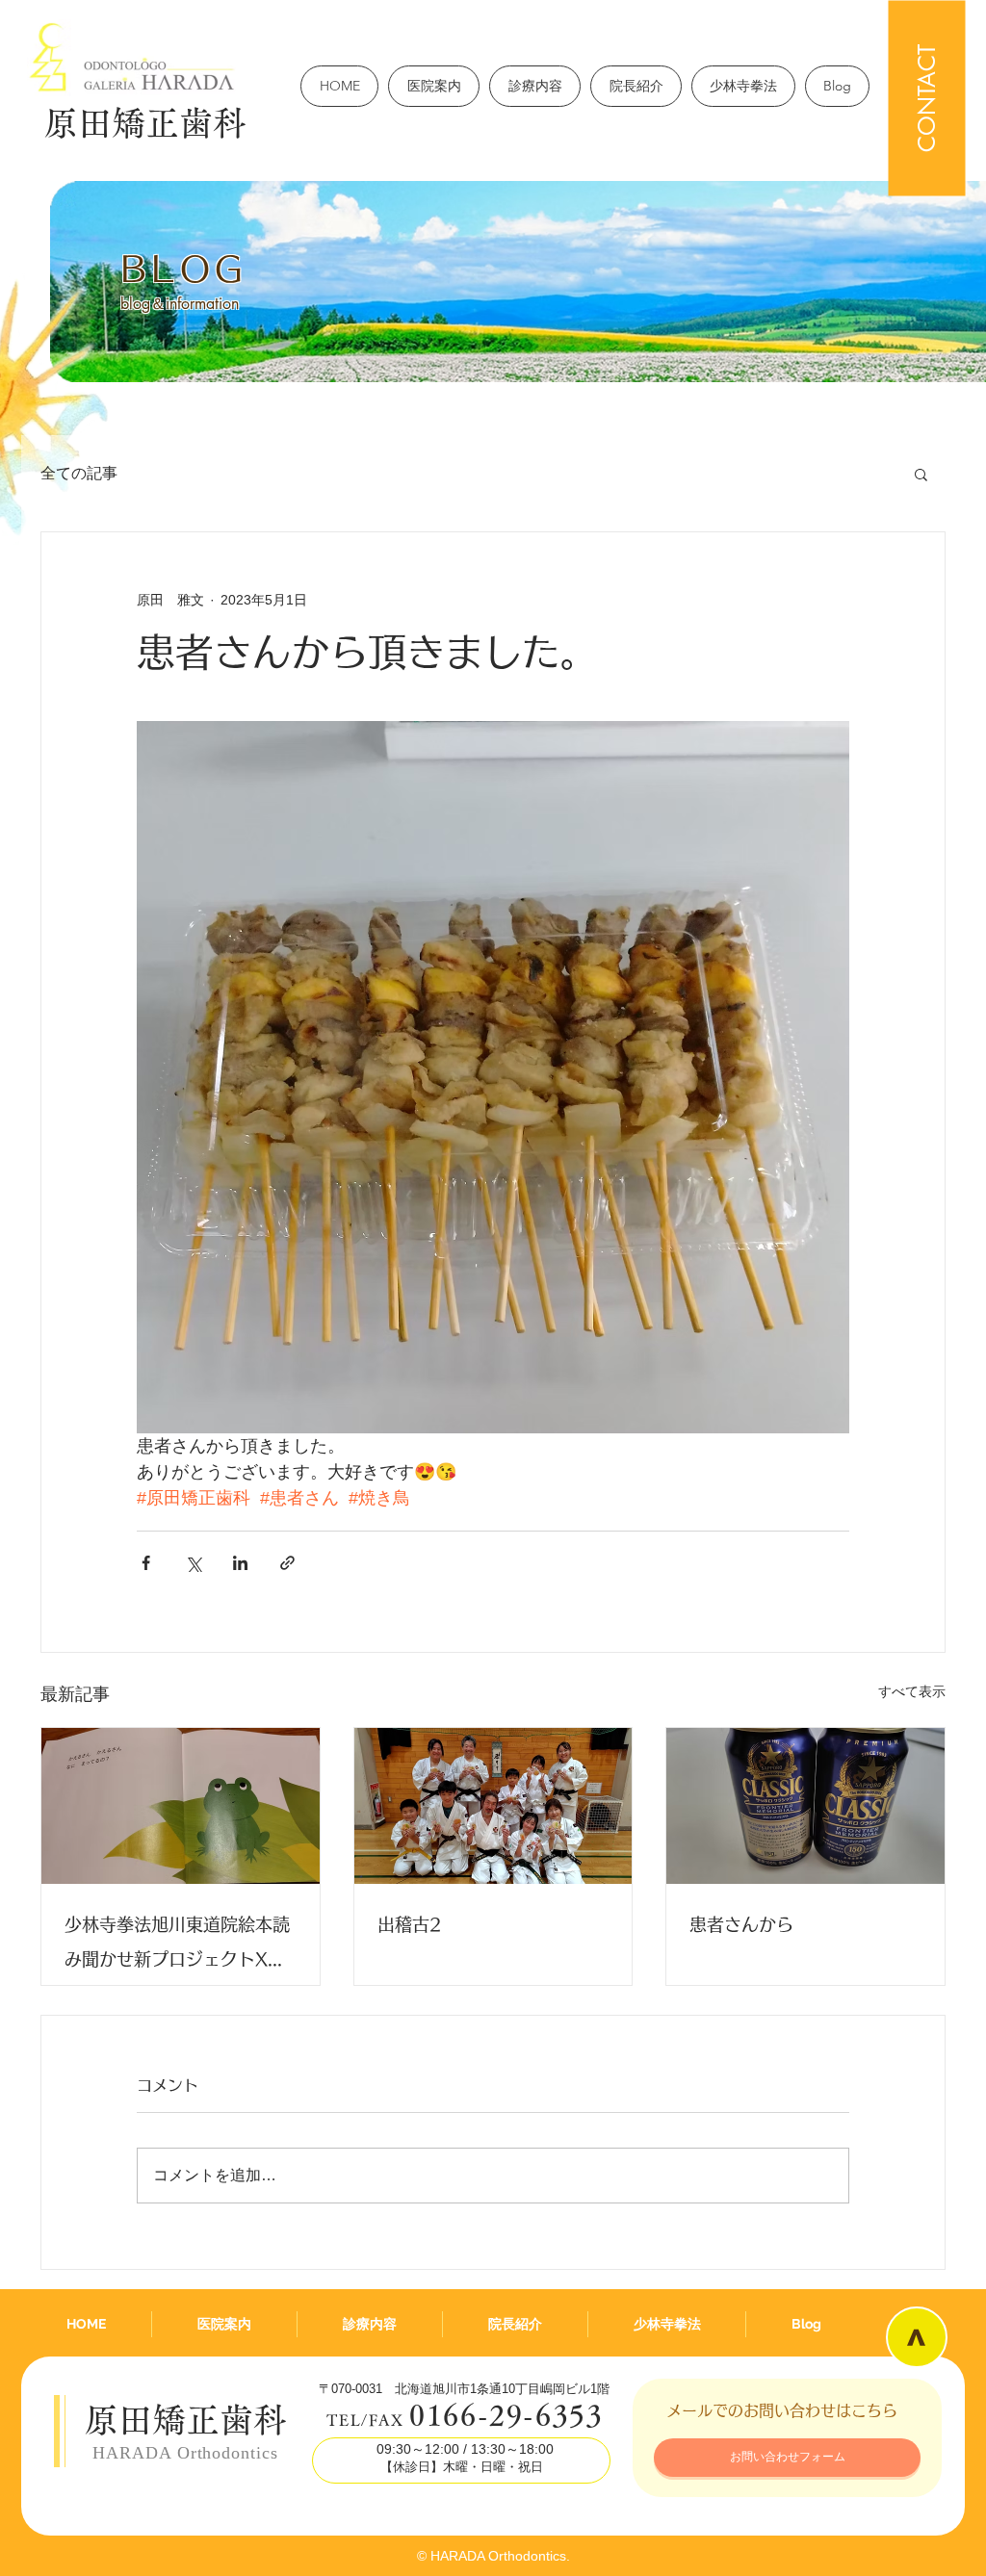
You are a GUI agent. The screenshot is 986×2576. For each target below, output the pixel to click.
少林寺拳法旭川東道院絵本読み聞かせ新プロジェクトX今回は (177, 1946)
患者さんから (741, 1924)
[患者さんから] (805, 1806)
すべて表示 (912, 1691)
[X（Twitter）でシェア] (193, 1563)
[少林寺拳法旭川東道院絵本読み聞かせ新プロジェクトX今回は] (181, 1806)
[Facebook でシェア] (146, 1563)
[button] (921, 474)
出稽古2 (410, 1924)
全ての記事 (79, 473)
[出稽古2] (493, 1806)
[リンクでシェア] (287, 1563)
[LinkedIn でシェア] (240, 1563)
